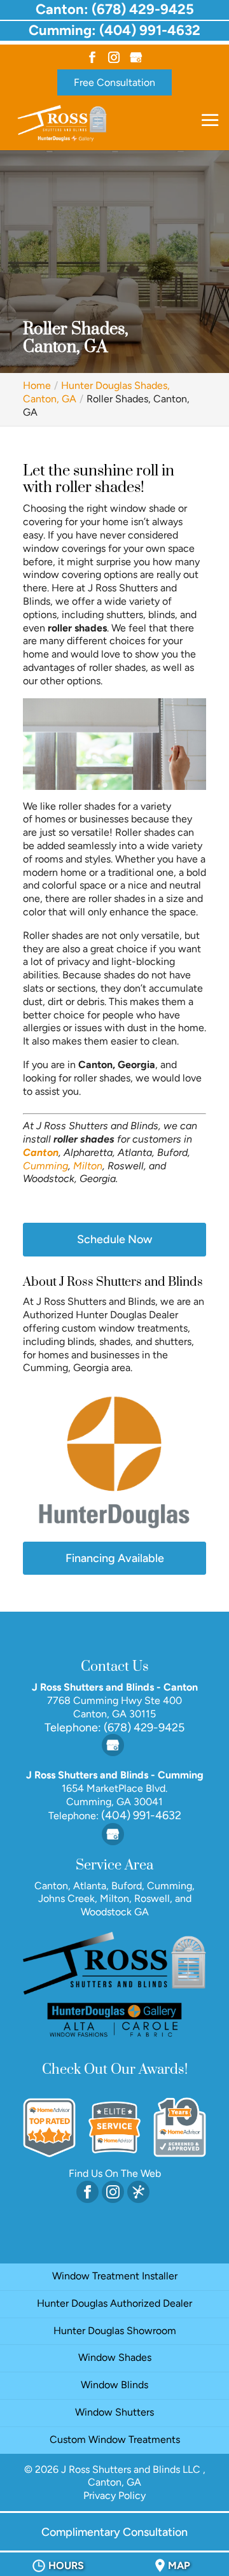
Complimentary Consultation (114, 2532)
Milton (88, 1166)
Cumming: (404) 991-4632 (114, 30)
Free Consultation (114, 82)
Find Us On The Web (115, 2173)
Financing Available (115, 1558)
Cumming (45, 1166)
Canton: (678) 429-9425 (115, 9)
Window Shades (115, 2357)
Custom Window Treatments (115, 2439)
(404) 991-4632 (140, 1815)
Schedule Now (114, 1239)
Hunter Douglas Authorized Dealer (114, 2303)
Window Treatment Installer (115, 2276)
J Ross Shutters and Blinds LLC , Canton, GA (133, 2476)
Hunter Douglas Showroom (115, 2331)
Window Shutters (114, 2412)
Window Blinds (114, 2385)
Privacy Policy (114, 2495)
